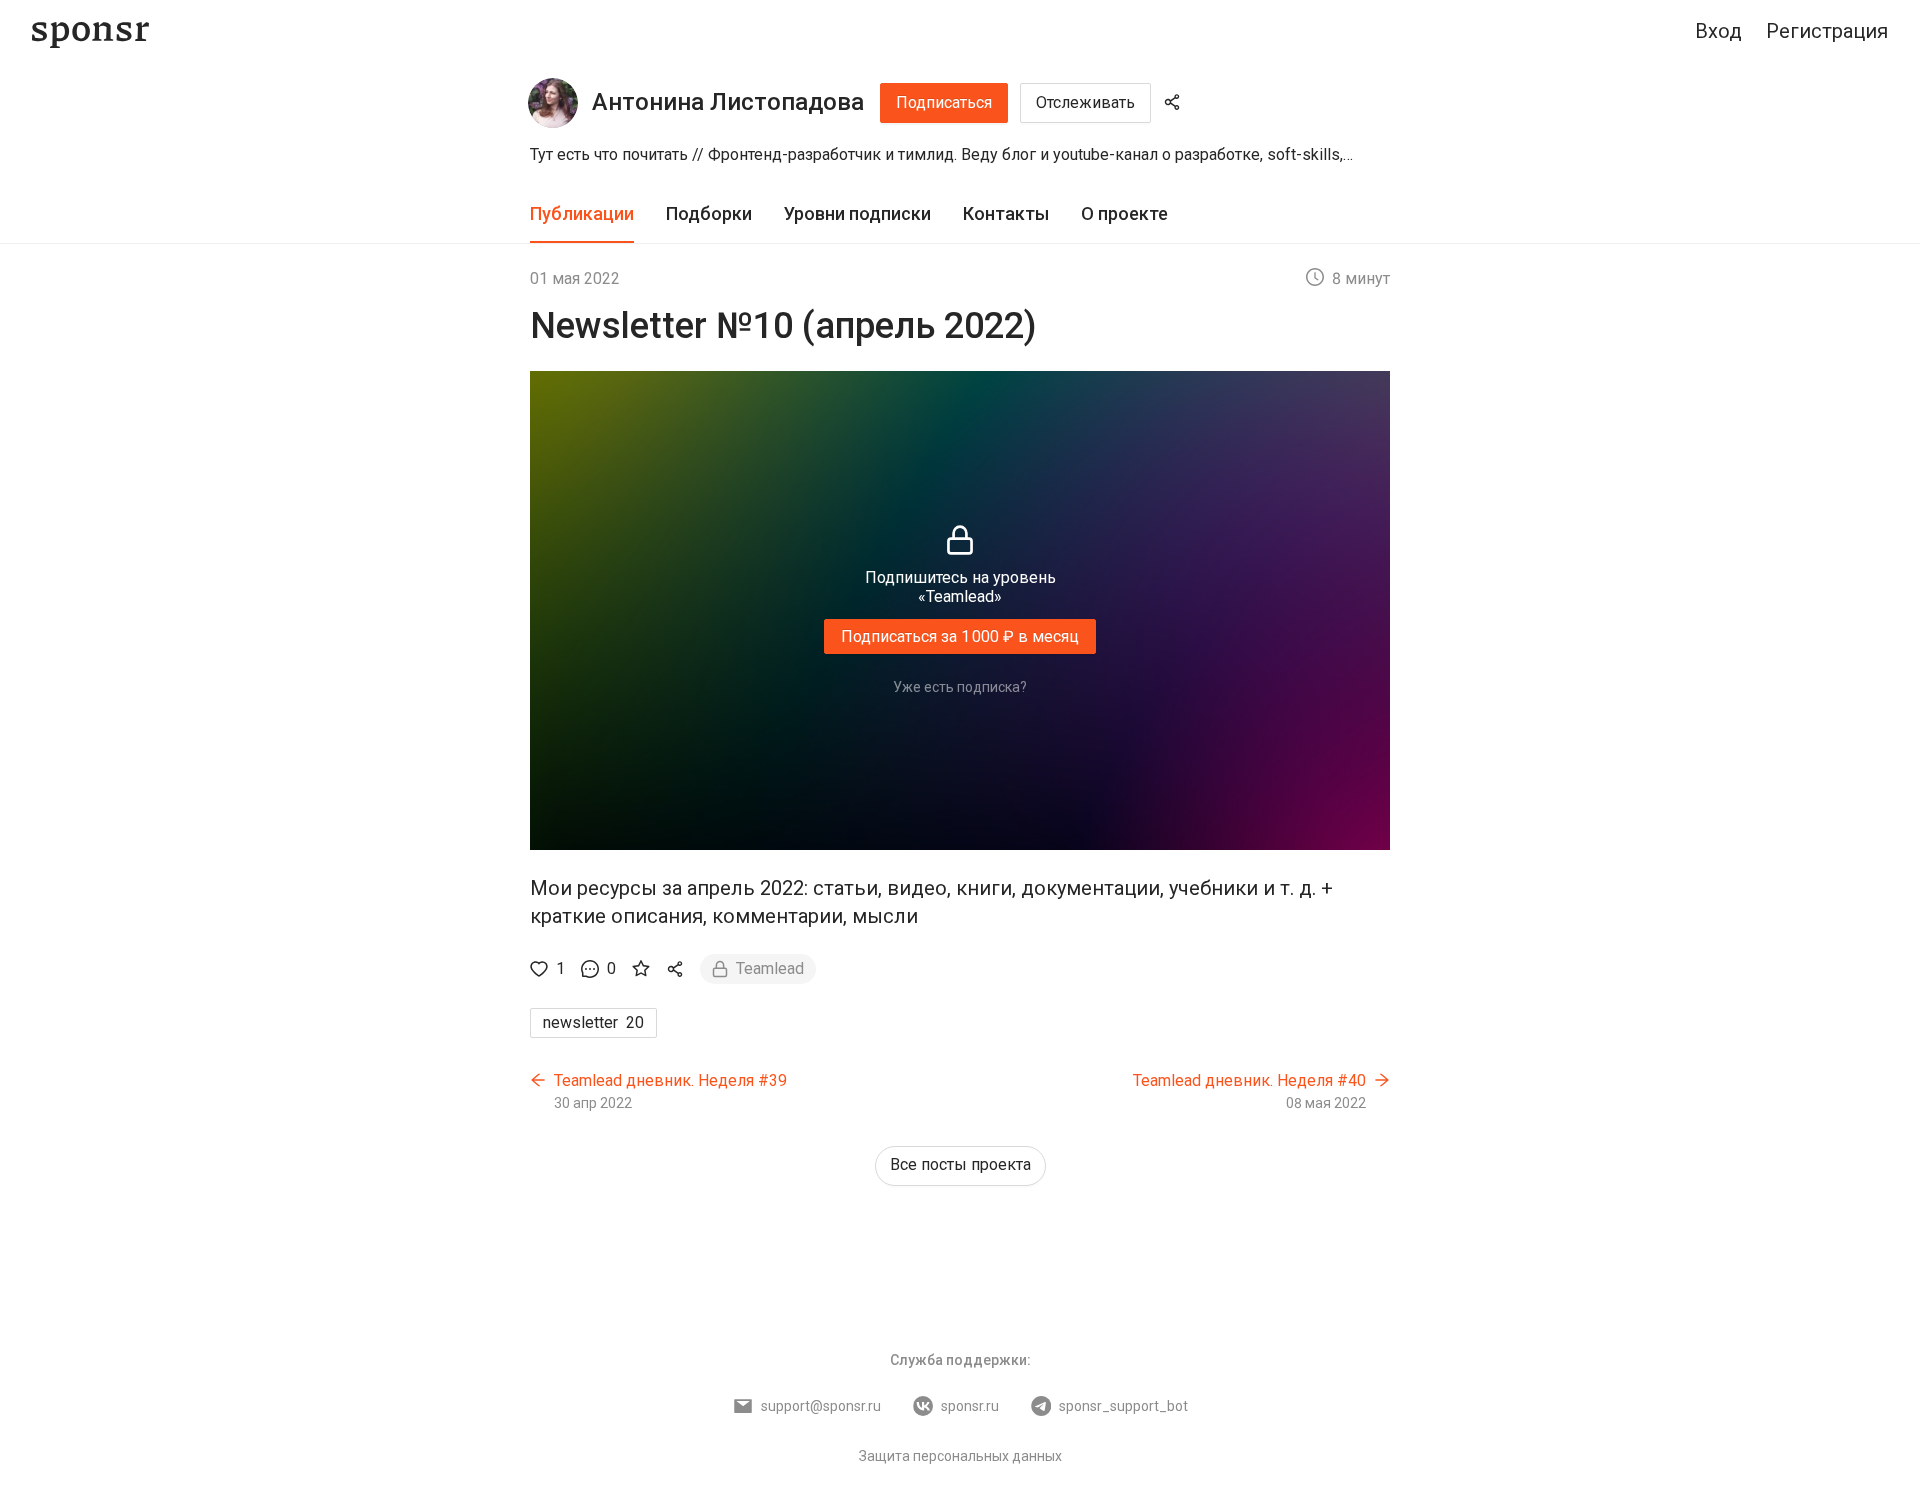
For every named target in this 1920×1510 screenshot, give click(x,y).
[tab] (582, 214)
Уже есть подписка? (960, 687)
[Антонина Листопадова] (553, 103)
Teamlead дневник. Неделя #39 (670, 1080)
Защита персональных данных (960, 1456)
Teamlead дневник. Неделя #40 (1249, 1080)
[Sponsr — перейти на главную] (90, 31)
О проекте (1124, 213)
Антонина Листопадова (728, 102)
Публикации (582, 213)
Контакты (1006, 213)
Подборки (709, 213)
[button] (960, 155)
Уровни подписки (857, 213)
